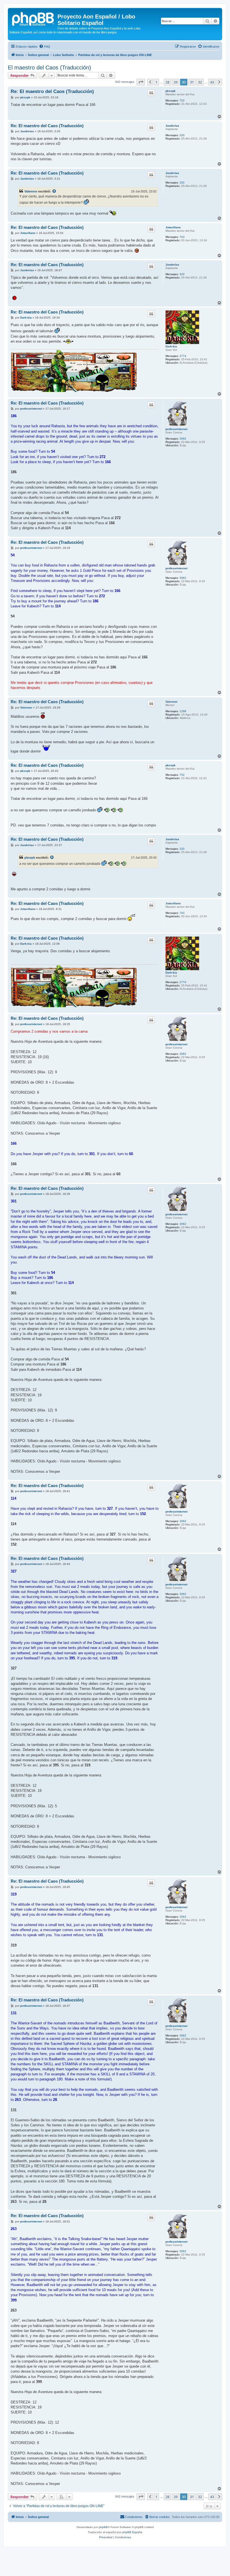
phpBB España (132, 2532)
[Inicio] (33, 18)
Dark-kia (171, 346)
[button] (141, 82)
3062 (183, 439)
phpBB (103, 2527)
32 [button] (200, 82)
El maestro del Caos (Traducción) (50, 68)
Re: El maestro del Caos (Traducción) (52, 91)
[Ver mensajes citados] (54, 191)
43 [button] (212, 82)
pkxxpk (171, 91)
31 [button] (192, 82)
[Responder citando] (151, 93)
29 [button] (176, 82)
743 (182, 237)
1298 (183, 711)
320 (182, 135)
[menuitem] (45, 47)
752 (182, 100)
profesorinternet (176, 429)
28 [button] (167, 82)
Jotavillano (173, 227)
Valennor (31, 191)
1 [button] (156, 82)
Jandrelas (172, 126)
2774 (183, 356)
